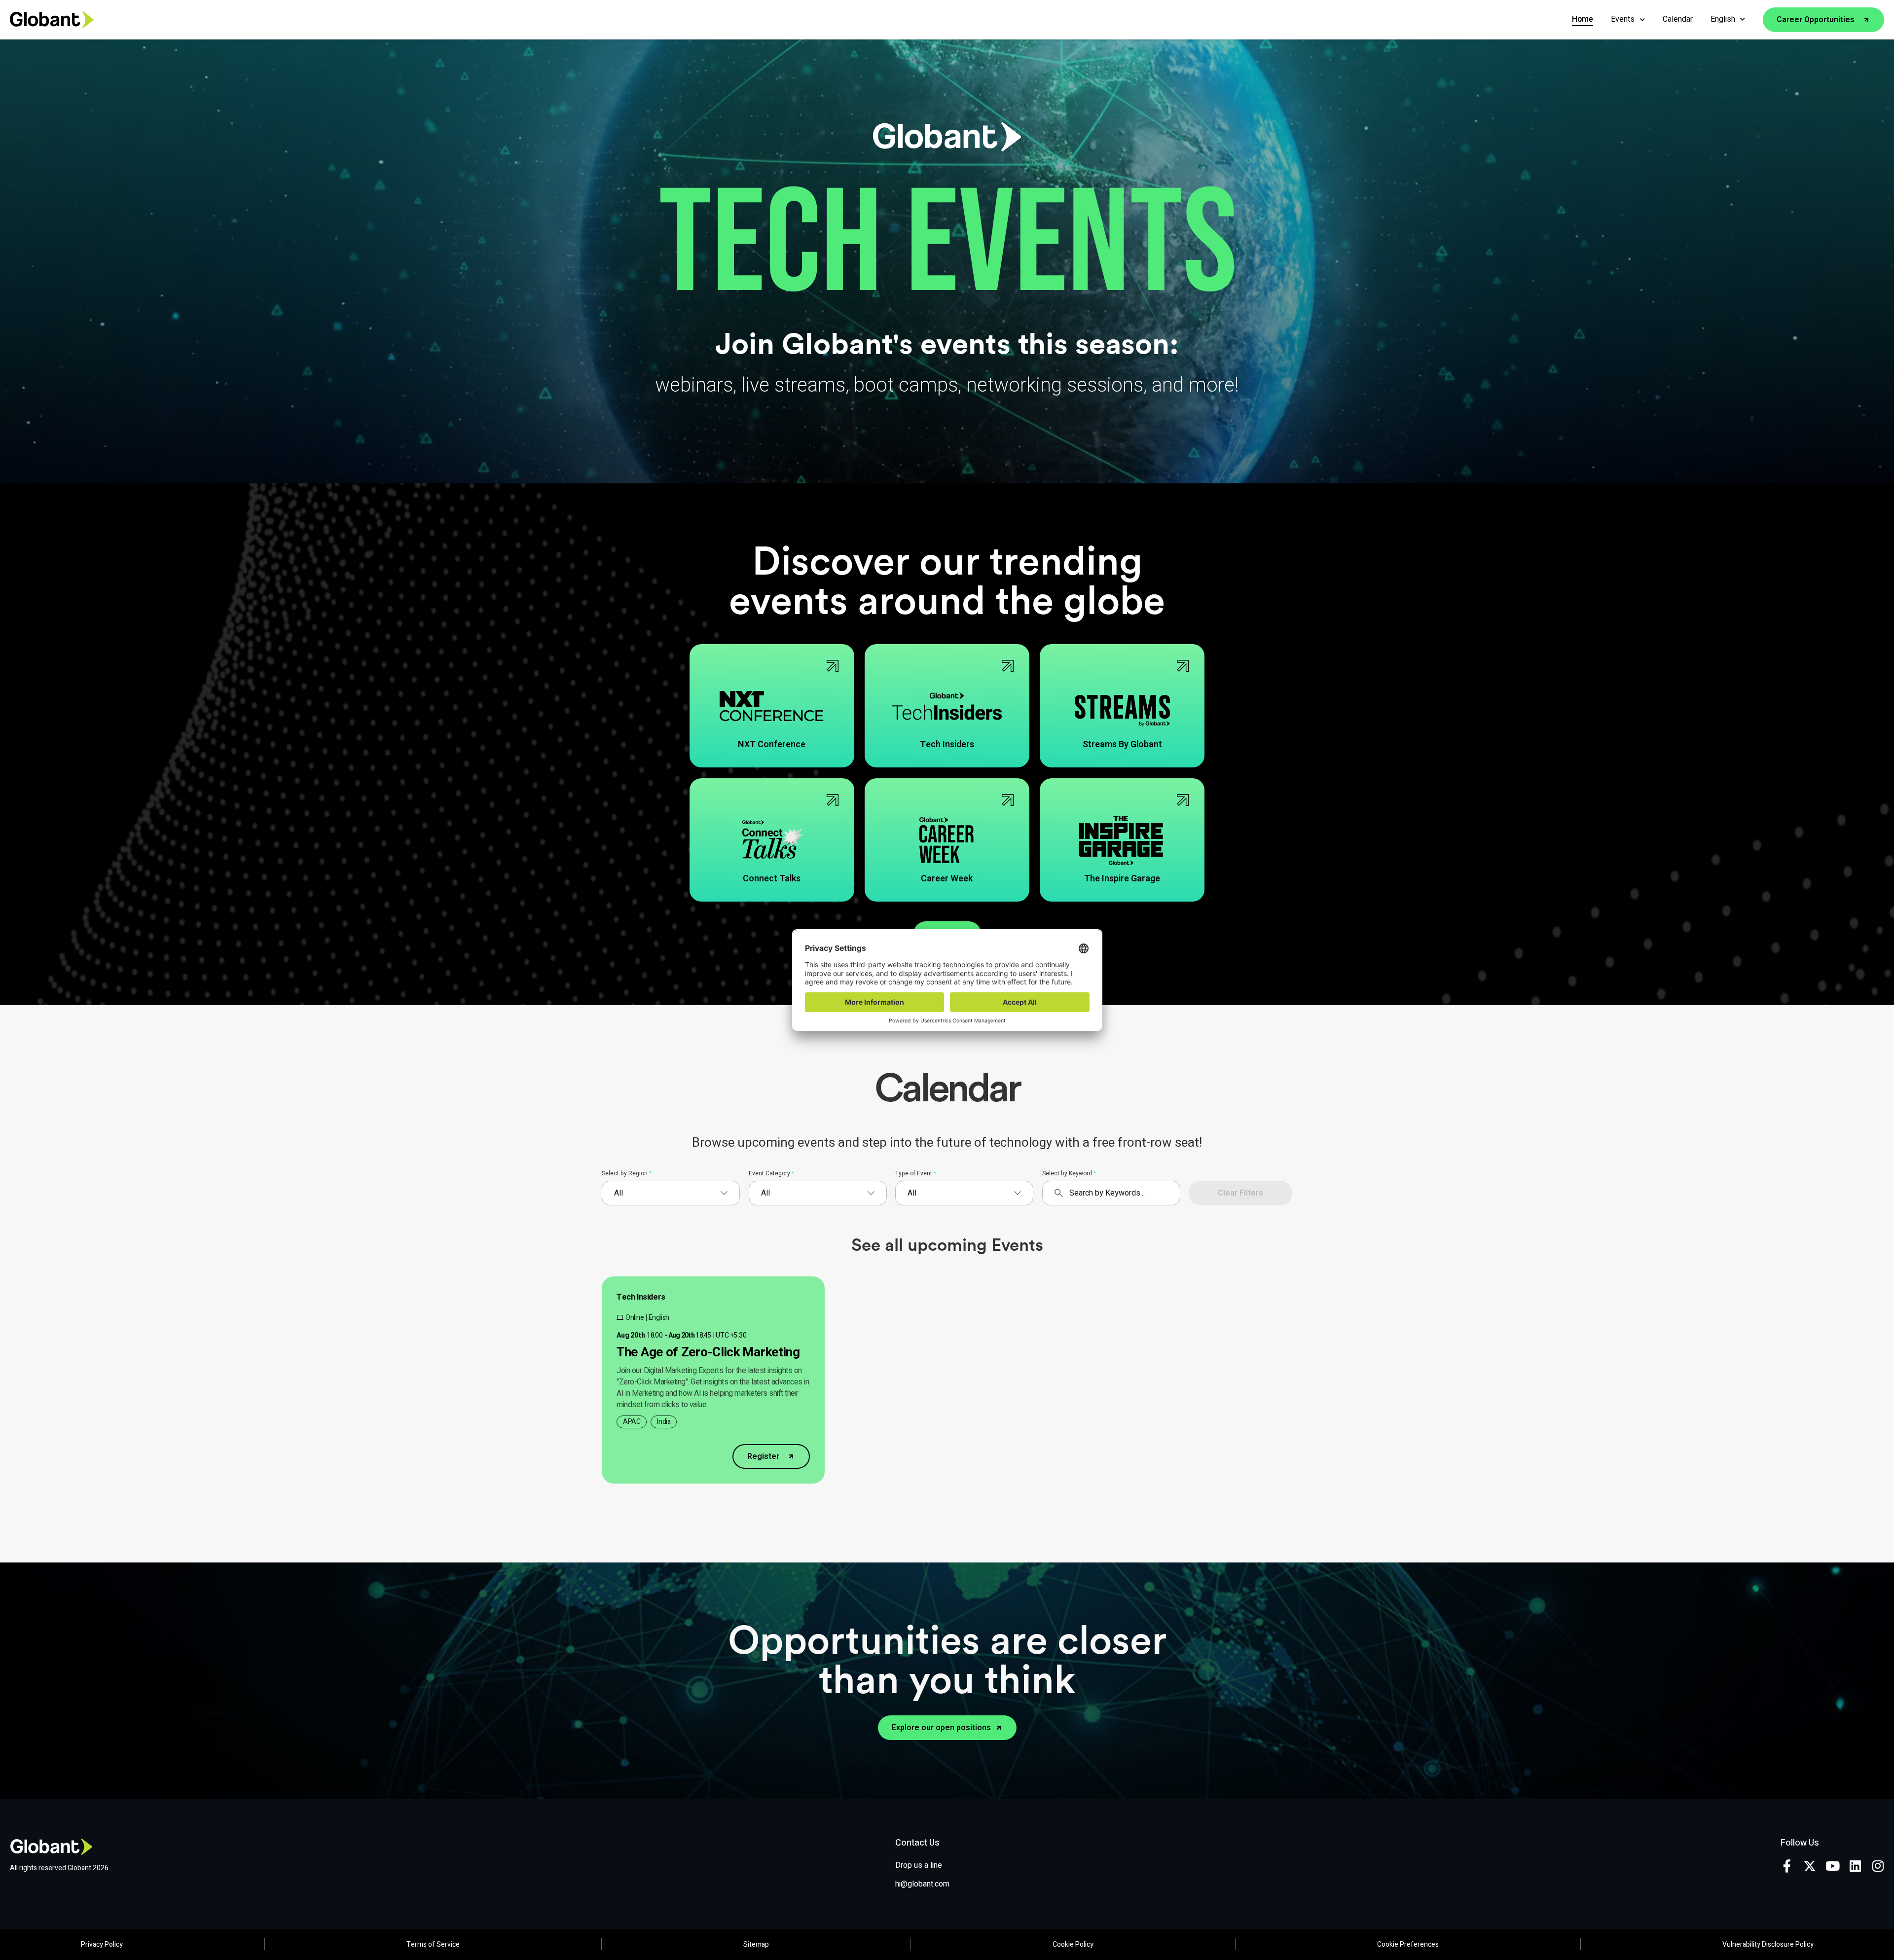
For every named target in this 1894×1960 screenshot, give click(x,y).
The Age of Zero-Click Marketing (708, 1352)
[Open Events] (1642, 19)
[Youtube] (1832, 1866)
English (1723, 19)
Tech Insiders (641, 1297)
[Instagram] (1878, 1866)
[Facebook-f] (1787, 1866)
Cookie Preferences (1408, 1944)
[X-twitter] (1810, 1866)
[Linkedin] (1855, 1866)
